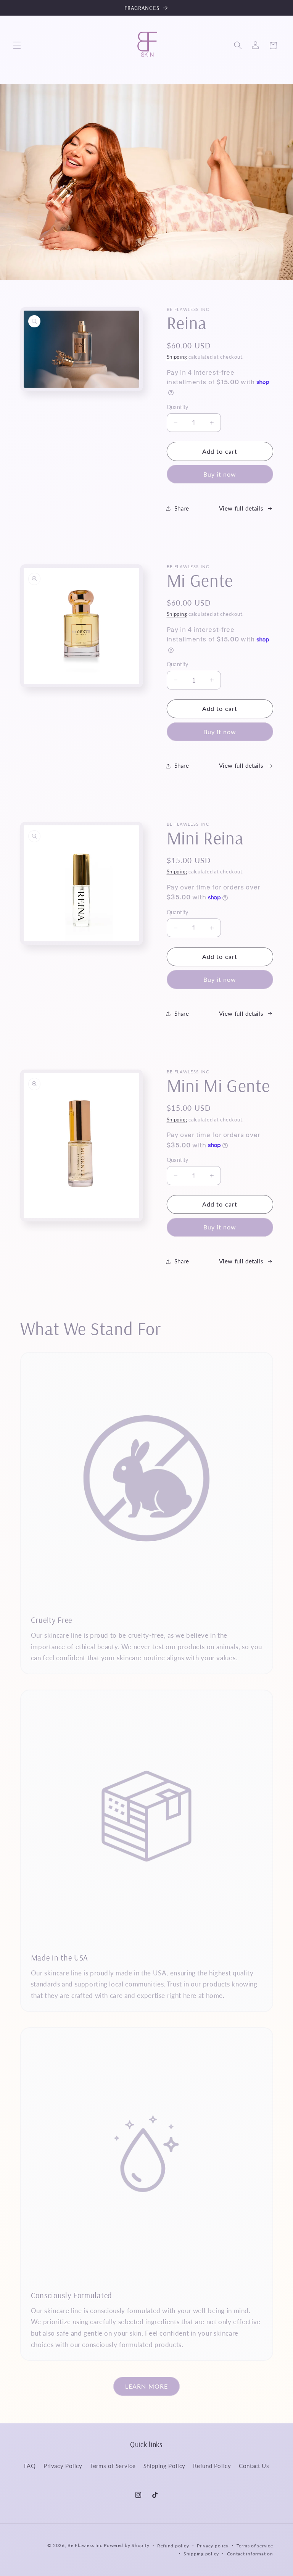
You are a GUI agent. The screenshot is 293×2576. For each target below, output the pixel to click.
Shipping (177, 357)
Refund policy (173, 2546)
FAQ (30, 2466)
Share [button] (182, 508)
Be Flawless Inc (85, 2545)
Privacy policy (213, 2546)
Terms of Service (113, 2466)
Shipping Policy (164, 2466)
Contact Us (254, 2466)
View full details (241, 508)
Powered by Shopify (126, 2545)
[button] (17, 45)
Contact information (250, 2554)
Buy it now (220, 474)
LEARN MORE (146, 2386)
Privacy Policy (63, 2466)
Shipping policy (201, 2554)
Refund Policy (212, 2466)
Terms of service (255, 2546)
